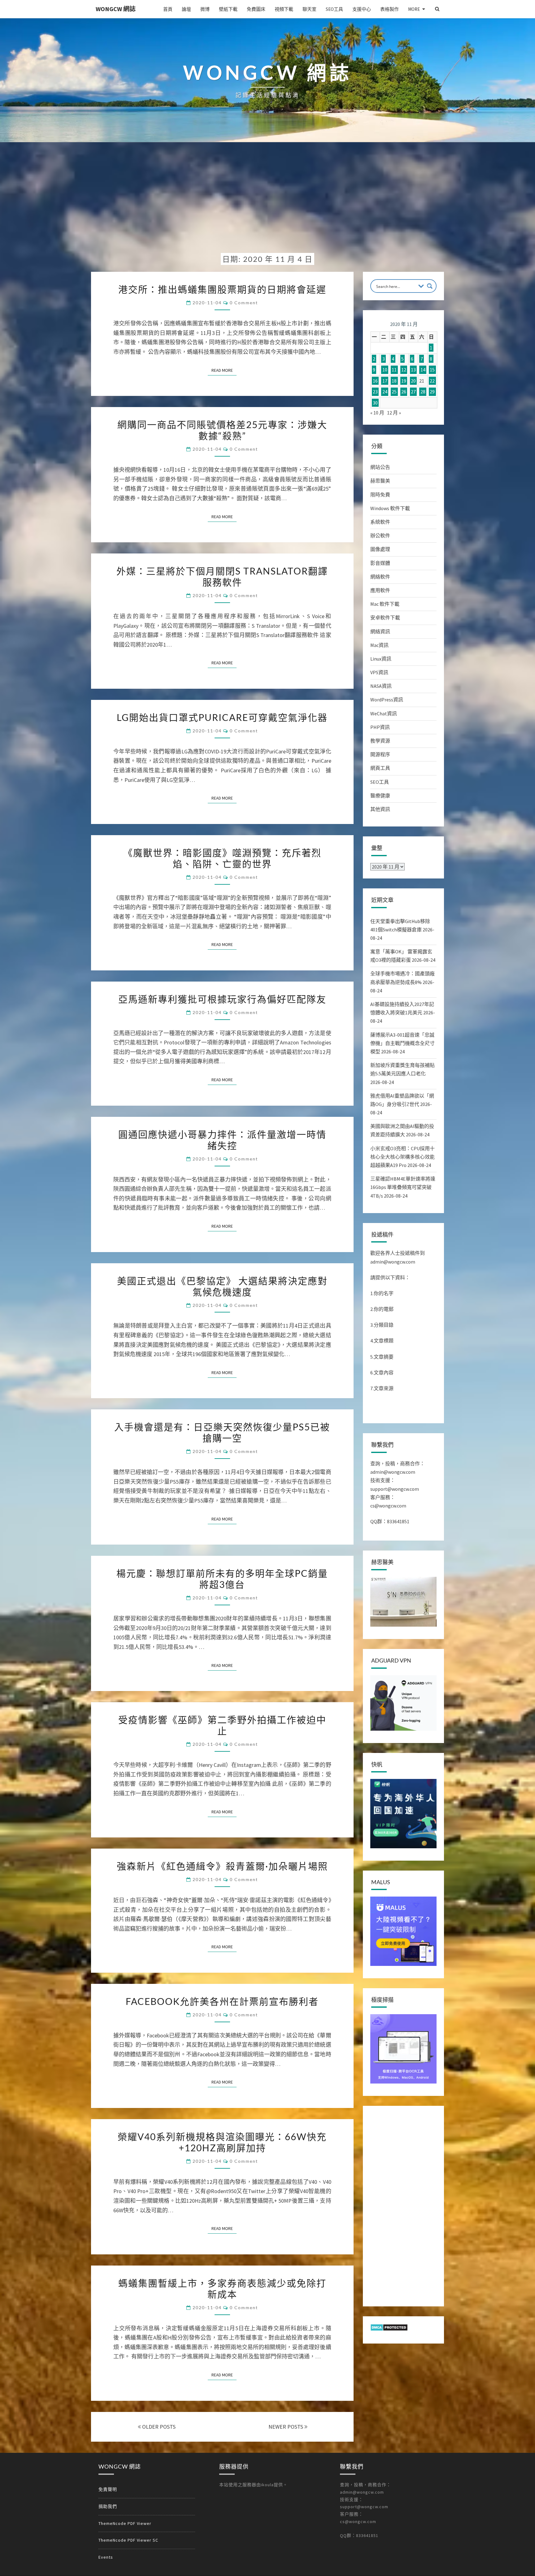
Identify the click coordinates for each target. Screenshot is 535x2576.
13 (413, 370)
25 (394, 392)
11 (394, 370)
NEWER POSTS (286, 2427)
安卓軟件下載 (385, 618)
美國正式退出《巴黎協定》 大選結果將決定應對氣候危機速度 (222, 1286)
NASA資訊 (381, 686)
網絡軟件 (380, 577)
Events (106, 2557)
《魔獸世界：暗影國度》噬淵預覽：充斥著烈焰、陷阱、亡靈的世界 (222, 858)
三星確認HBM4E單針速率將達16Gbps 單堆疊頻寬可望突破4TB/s (403, 1187)
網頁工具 (380, 768)
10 (385, 370)
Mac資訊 (379, 645)
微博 (205, 9)
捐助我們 (108, 2506)
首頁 (168, 9)
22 (432, 381)
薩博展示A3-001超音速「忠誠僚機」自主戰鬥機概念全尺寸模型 (402, 1043)
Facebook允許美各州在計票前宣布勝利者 (222, 2001)
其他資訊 (380, 809)
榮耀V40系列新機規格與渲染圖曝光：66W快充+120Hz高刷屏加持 (222, 2142)
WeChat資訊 (384, 713)
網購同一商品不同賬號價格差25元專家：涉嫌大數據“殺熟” (222, 430)
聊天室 (309, 9)
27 (413, 392)
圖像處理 (380, 549)
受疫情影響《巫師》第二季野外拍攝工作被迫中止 (222, 1725)
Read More (224, 370)
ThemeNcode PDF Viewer (125, 2523)
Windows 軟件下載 (390, 508)
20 (413, 381)
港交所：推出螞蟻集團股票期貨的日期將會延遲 (222, 289)
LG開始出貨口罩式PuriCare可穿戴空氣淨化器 (222, 717)
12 (404, 370)
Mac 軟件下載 (385, 604)
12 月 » (394, 413)
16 (375, 381)
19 (404, 381)
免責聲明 (108, 2489)
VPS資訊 (379, 672)
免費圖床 (256, 9)
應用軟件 (380, 590)
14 (423, 370)
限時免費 (380, 495)
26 (404, 392)
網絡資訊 (380, 631)
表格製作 (389, 9)
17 (385, 381)
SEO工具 (334, 9)
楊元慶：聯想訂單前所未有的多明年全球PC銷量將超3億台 (222, 1579)
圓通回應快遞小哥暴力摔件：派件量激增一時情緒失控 (222, 1140)
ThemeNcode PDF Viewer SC (128, 2540)
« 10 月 (377, 413)
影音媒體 (380, 563)
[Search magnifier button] (430, 286)
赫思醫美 (380, 481)
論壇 (186, 9)
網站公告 (380, 467)
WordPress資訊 (387, 700)
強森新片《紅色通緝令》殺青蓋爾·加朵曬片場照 (222, 1866)
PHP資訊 (380, 727)
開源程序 (380, 754)
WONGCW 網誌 (116, 9)
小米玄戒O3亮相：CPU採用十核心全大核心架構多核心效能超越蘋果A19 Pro (402, 1157)
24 (385, 392)
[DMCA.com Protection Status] (389, 2329)
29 (432, 392)
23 (375, 392)
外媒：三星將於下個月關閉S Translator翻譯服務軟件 (222, 576)
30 (375, 403)
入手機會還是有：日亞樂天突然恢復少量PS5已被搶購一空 (222, 1432)
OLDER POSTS (158, 2427)
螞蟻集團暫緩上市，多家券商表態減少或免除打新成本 (222, 2288)
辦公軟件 (380, 536)
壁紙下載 (228, 9)
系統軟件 (380, 522)
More (414, 9)
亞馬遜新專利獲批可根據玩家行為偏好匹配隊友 (222, 999)
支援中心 (362, 9)
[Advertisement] (267, 202)
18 (394, 381)
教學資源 (380, 741)
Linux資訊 (381, 659)
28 (423, 392)
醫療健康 (380, 796)
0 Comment (244, 303)
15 (432, 370)
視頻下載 (284, 9)
